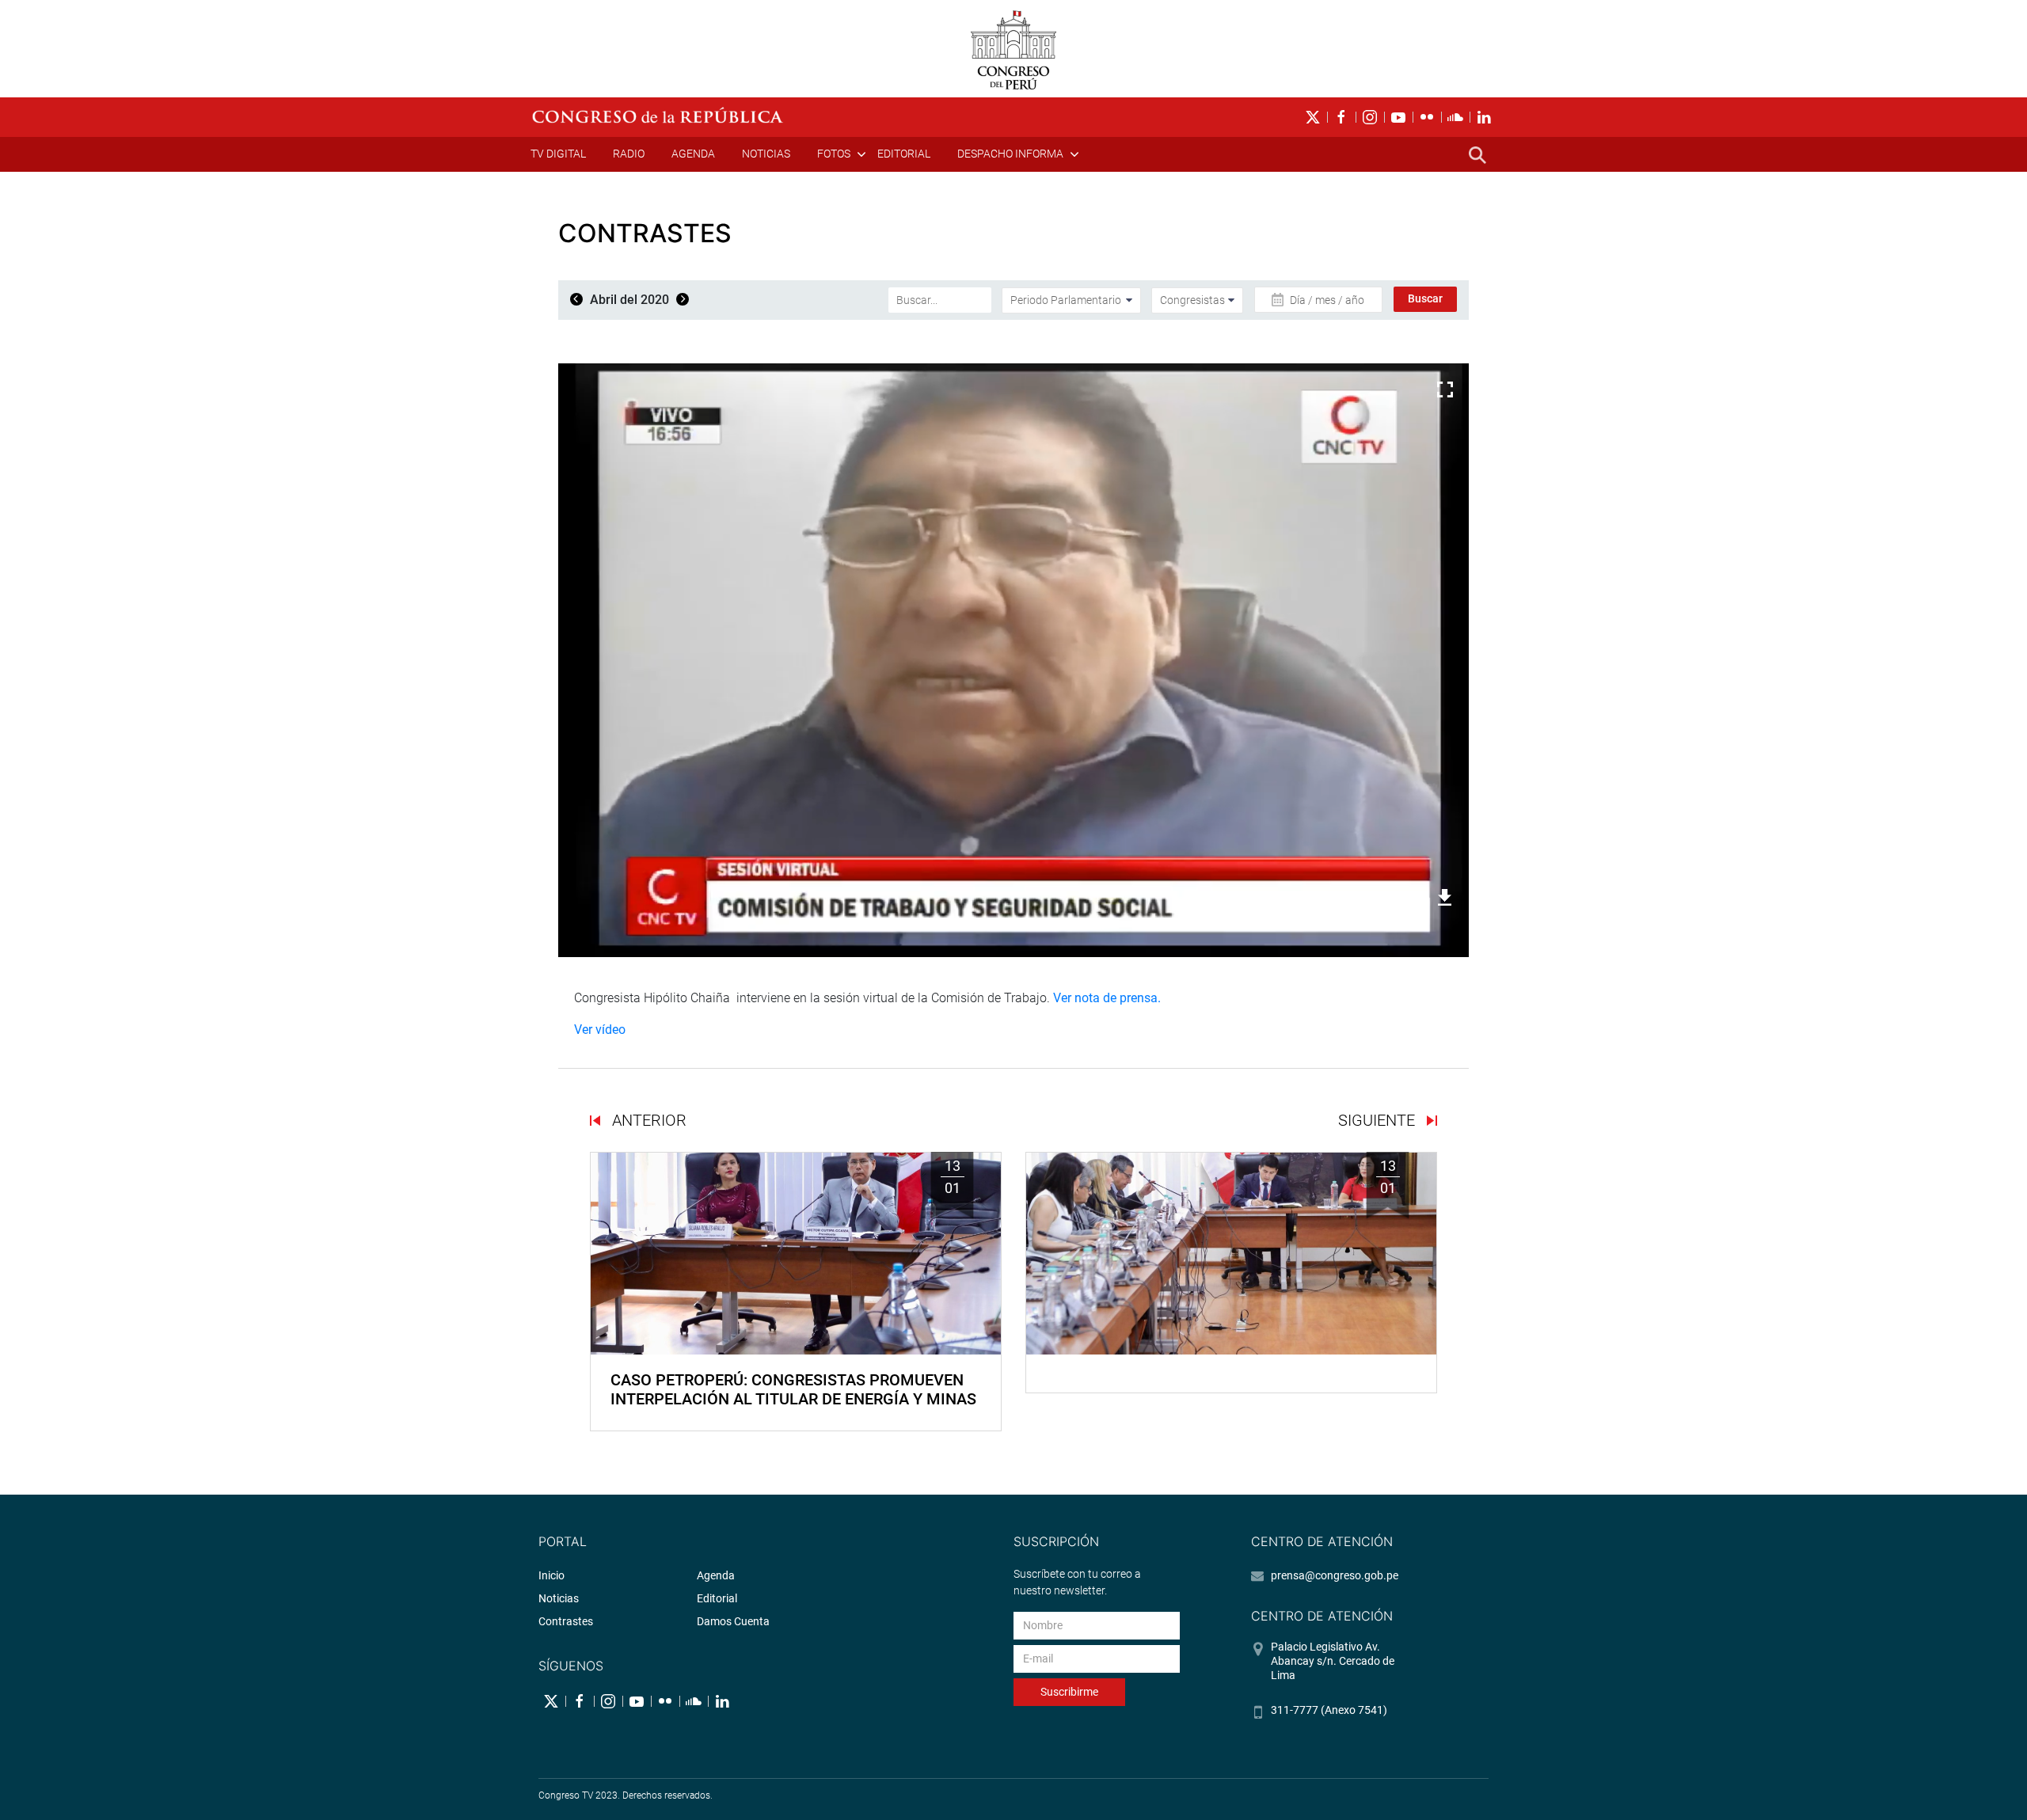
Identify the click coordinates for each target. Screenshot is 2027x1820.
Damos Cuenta (733, 1621)
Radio (629, 154)
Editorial (904, 154)
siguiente (1379, 1120)
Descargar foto (1392, 897)
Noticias (766, 154)
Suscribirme (1069, 1692)
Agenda (693, 154)
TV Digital (558, 154)
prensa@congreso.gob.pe (1335, 1575)
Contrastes (566, 1621)
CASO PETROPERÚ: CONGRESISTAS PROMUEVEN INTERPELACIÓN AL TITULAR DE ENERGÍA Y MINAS (793, 1389)
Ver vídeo (600, 1030)
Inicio (551, 1575)
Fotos (834, 154)
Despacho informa (1010, 154)
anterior (647, 1120)
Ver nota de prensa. (1107, 998)
